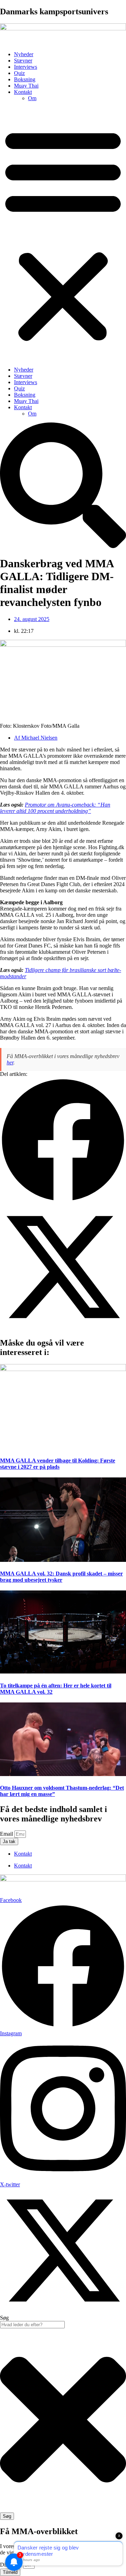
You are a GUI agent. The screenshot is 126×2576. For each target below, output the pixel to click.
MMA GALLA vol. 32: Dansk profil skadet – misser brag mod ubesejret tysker (61, 1577)
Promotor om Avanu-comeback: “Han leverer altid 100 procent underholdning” (55, 808)
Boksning (25, 79)
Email (7, 1834)
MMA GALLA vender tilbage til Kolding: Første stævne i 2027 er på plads (58, 1464)
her (10, 1062)
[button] (63, 234)
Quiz (19, 73)
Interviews (26, 67)
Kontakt (23, 92)
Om (32, 98)
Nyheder (24, 54)
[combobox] (32, 2325)
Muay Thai (26, 86)
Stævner (23, 61)
